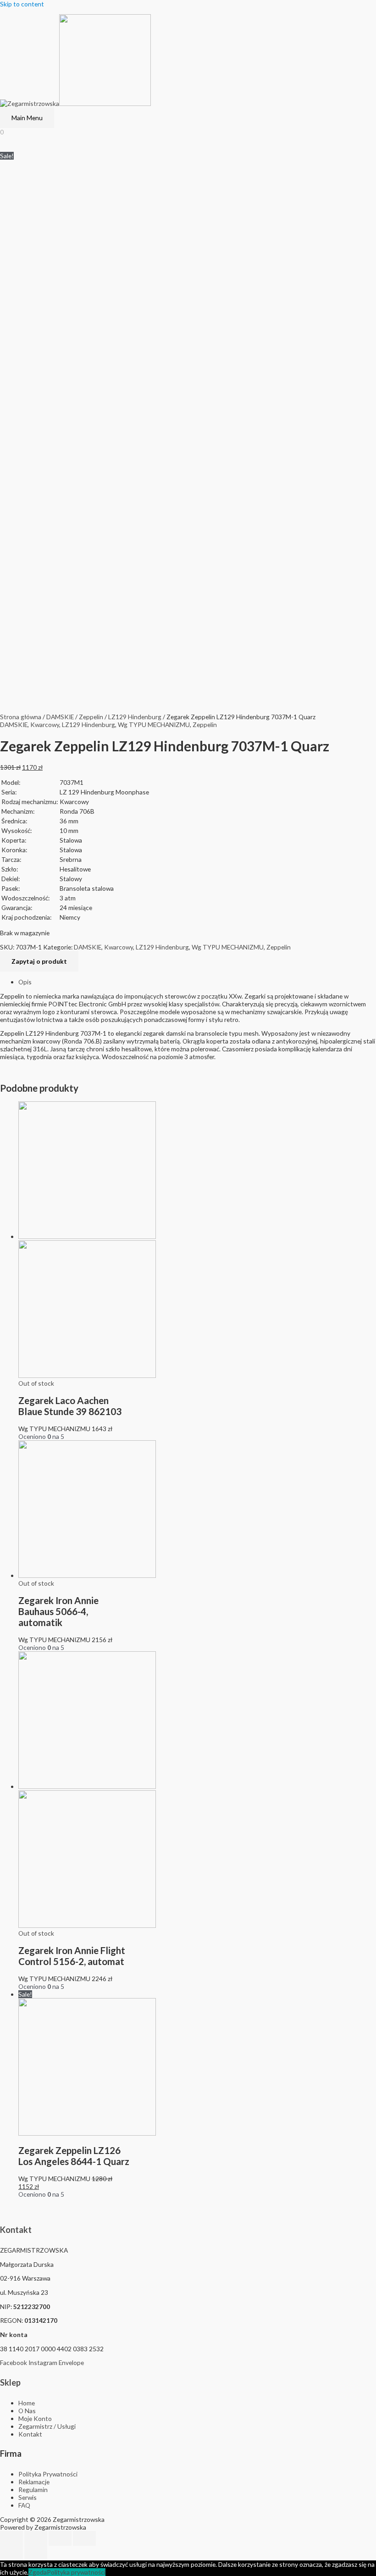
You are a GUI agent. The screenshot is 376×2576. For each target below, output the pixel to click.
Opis (25, 982)
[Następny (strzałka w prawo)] (36, 2553)
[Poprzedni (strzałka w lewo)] (11, 2553)
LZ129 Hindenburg (135, 717)
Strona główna (21, 717)
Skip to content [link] (22, 4)
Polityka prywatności (76, 2572)
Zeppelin (91, 717)
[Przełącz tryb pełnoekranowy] (60, 2538)
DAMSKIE (60, 717)
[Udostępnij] (36, 2538)
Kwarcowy (45, 724)
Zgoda (38, 2572)
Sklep (10, 2382)
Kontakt (16, 2230)
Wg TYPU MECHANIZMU (154, 724)
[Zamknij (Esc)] (11, 2538)
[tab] (197, 982)
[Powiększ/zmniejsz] (84, 2538)
